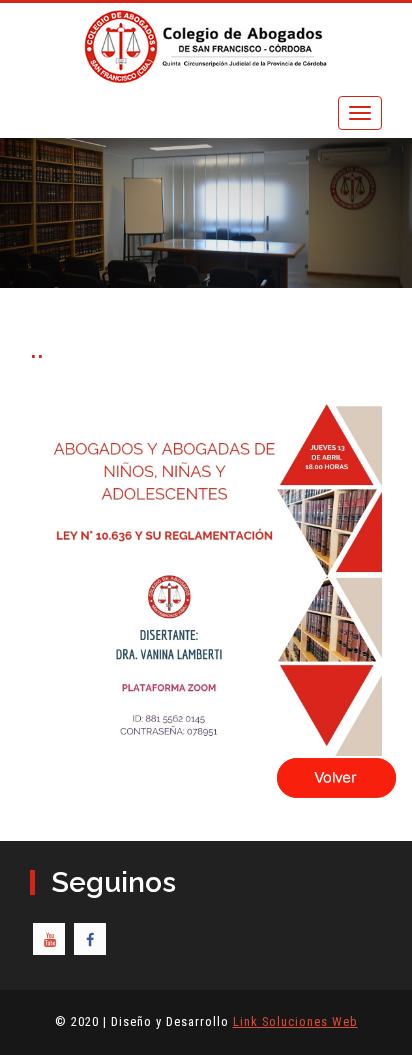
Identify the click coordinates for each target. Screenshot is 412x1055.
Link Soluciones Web (295, 1021)
